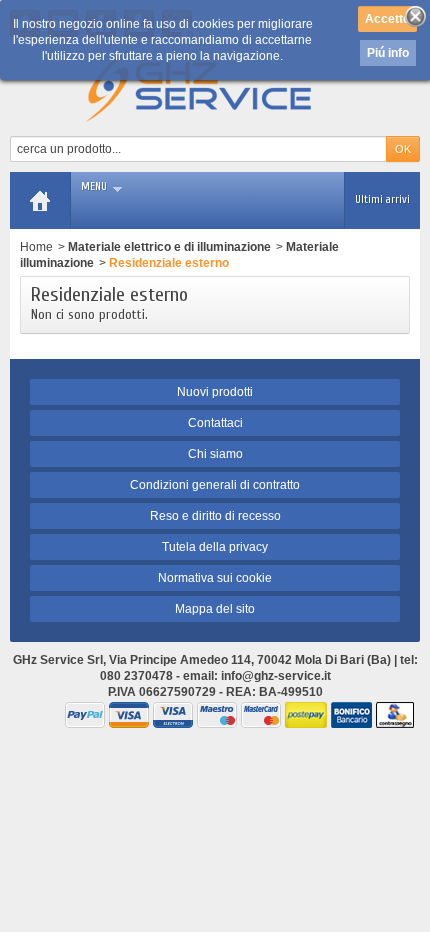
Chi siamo (215, 454)
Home (36, 247)
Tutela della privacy (215, 547)
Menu (94, 186)
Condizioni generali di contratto (215, 485)
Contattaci (215, 423)
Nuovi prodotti (215, 392)
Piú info (388, 53)
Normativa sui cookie (215, 578)
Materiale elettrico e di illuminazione (169, 247)
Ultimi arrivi (382, 199)
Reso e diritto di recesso (215, 516)
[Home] (40, 200)
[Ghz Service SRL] (215, 86)
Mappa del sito (215, 609)
